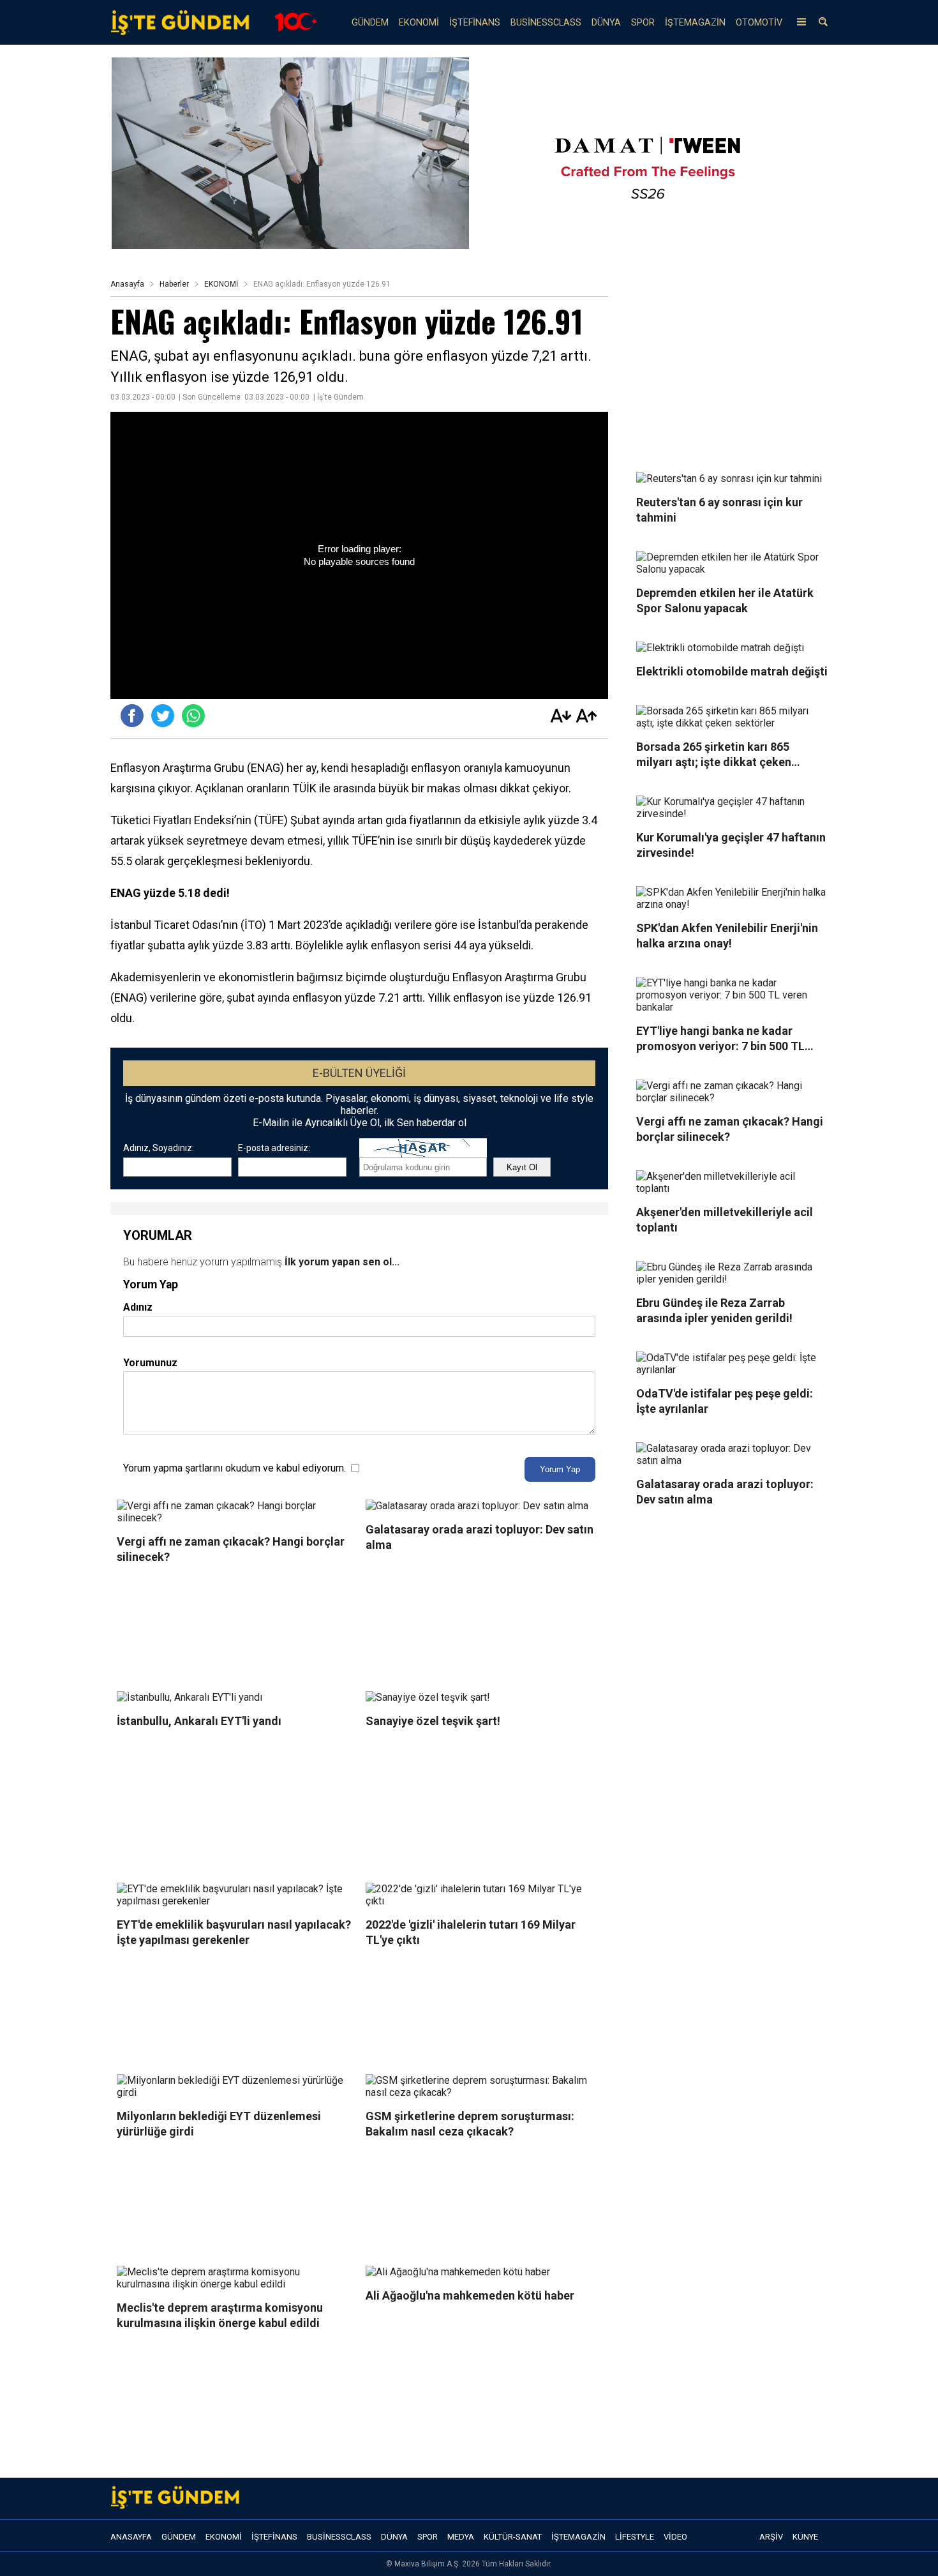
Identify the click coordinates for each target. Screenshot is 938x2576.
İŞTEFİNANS (475, 23)
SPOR (643, 23)
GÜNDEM (370, 23)
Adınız (138, 1307)
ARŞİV (771, 2537)
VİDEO (675, 2537)
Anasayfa (127, 284)
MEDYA (461, 2537)
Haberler (174, 284)
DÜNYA (606, 23)
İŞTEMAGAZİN (695, 23)
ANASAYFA (131, 2537)
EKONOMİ (419, 23)
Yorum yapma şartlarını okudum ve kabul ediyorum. (234, 1468)
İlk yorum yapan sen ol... (342, 1262)
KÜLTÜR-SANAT (513, 2537)
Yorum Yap (560, 1469)
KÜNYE (805, 2537)
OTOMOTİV (759, 23)
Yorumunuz (150, 1363)
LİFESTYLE (635, 2537)
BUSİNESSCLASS (546, 23)
